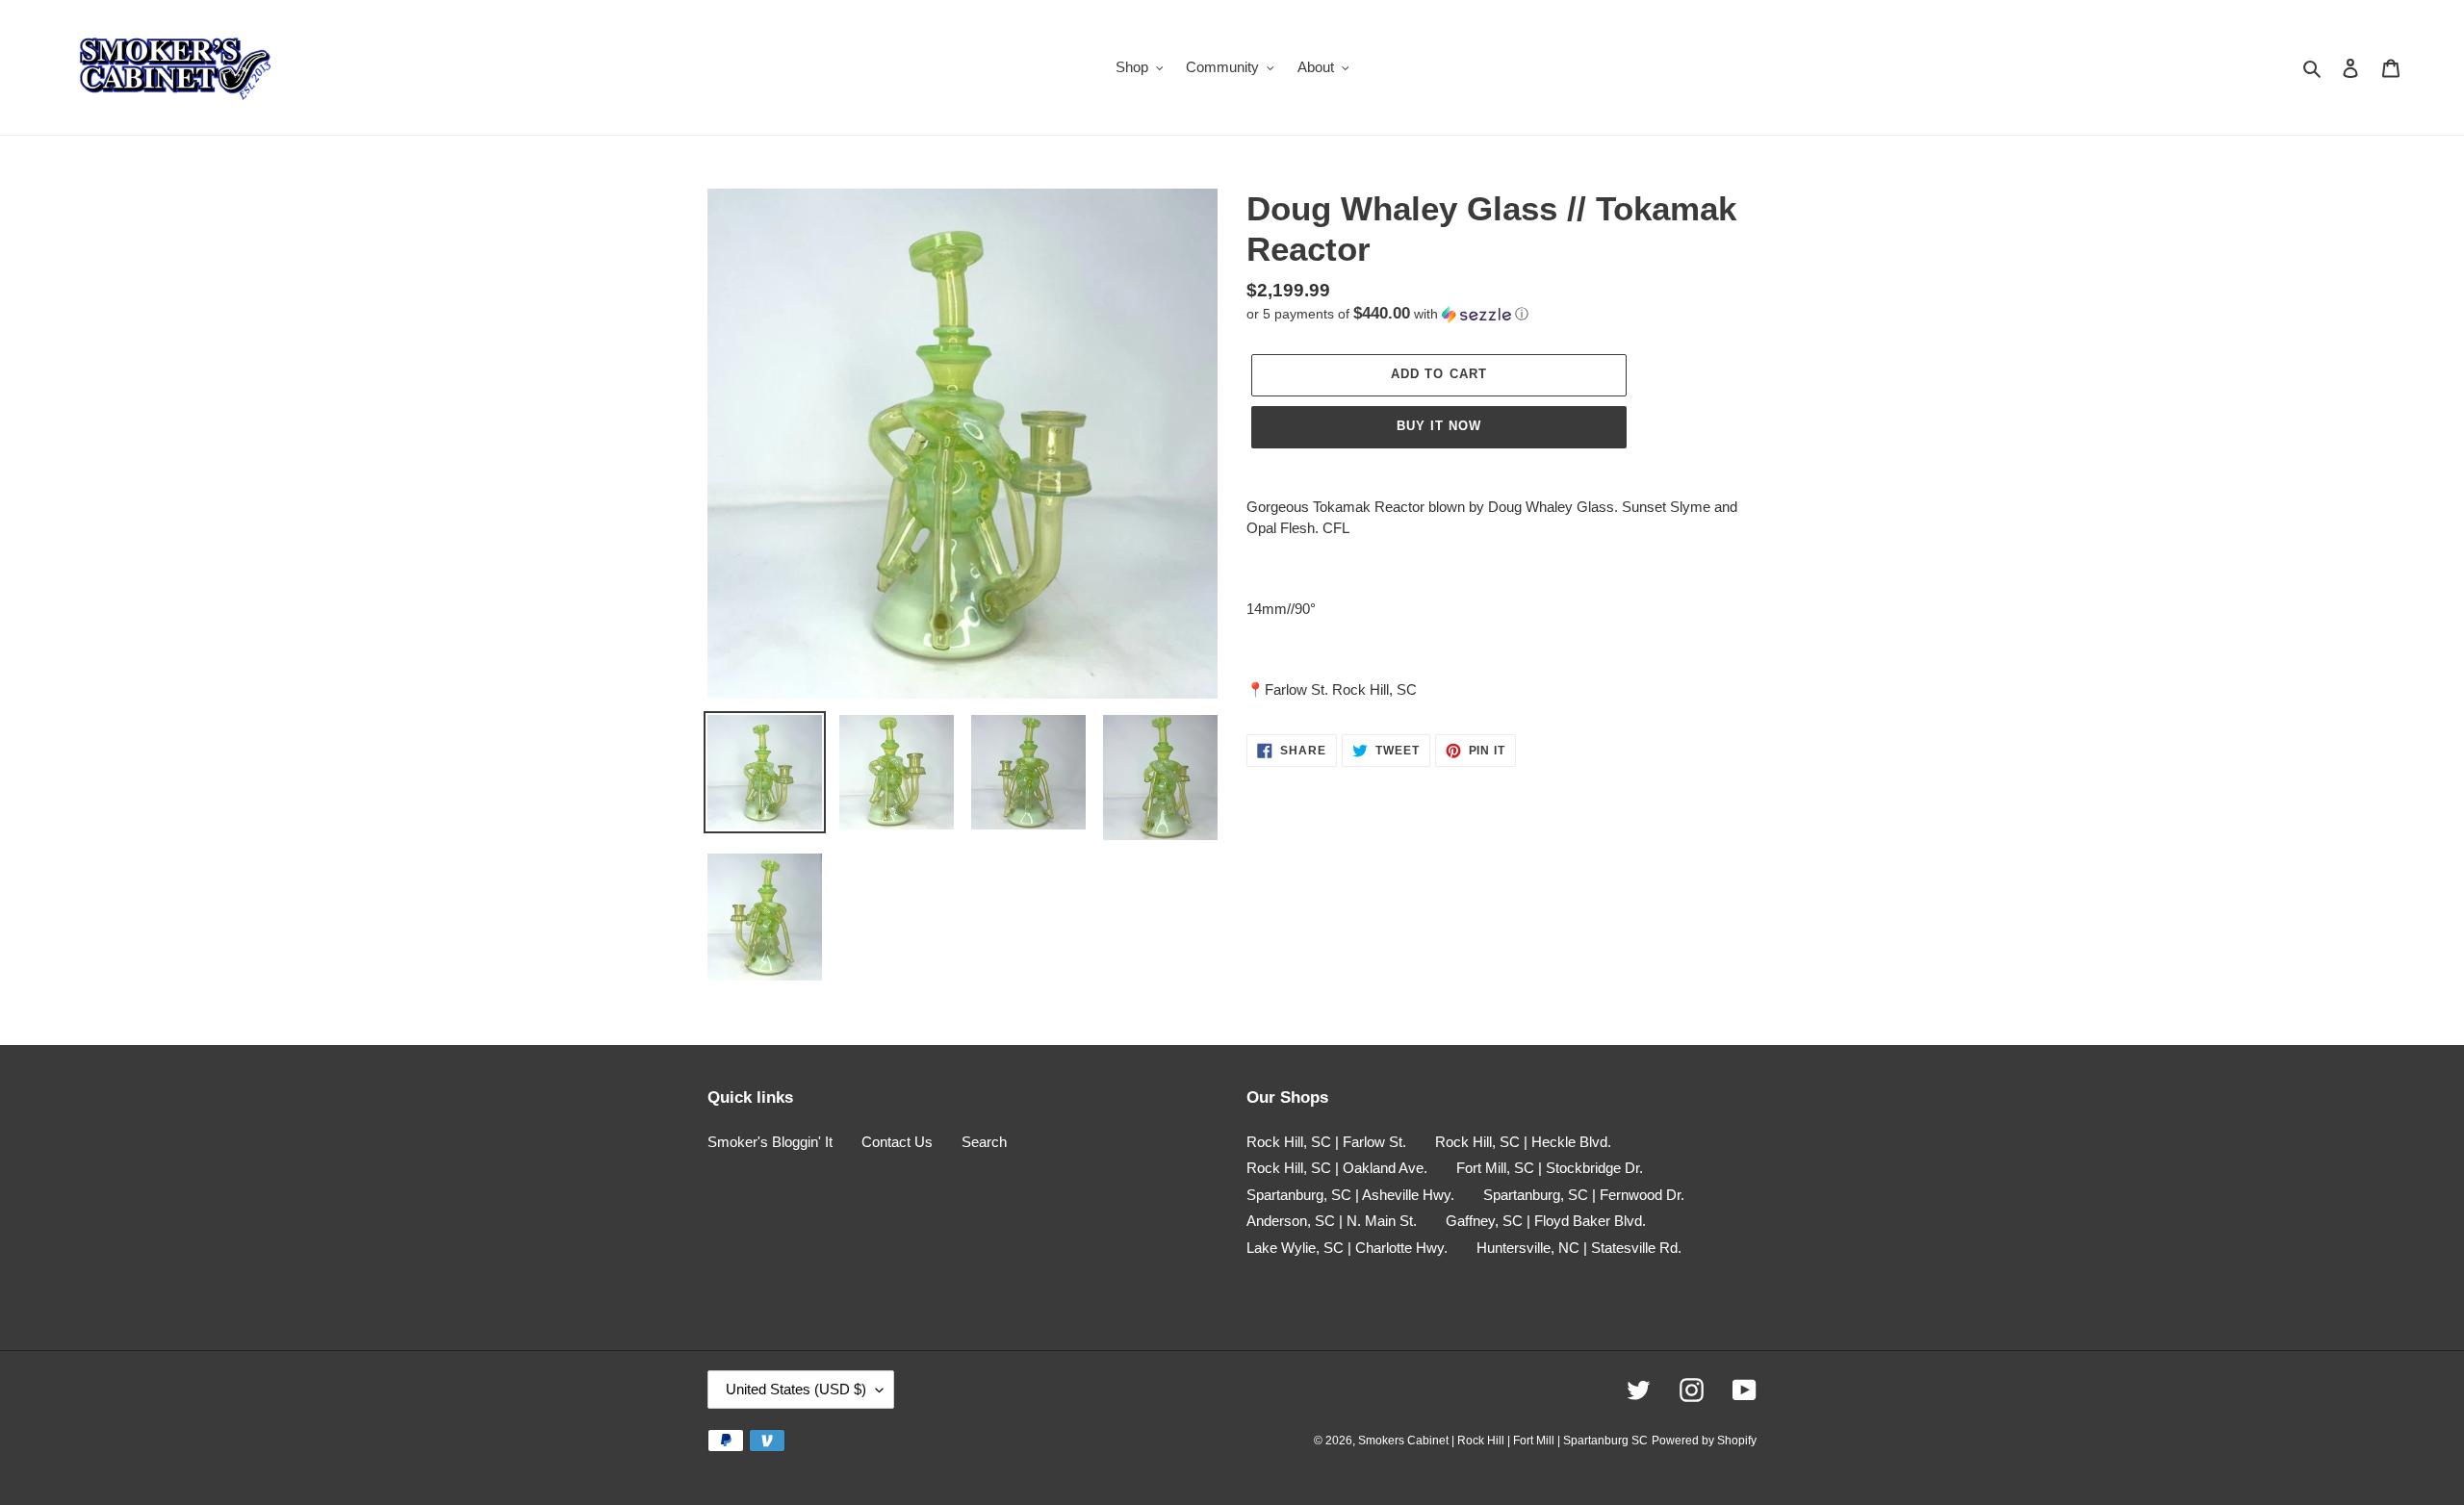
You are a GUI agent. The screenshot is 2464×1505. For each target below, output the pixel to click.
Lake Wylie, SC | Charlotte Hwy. (1347, 1248)
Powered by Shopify (1704, 1441)
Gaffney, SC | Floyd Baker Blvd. (1546, 1221)
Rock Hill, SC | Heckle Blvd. (1523, 1142)
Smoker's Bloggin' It (770, 1142)
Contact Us (897, 1142)
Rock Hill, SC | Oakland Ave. (1337, 1168)
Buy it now (1439, 426)
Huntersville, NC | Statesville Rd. (1579, 1248)
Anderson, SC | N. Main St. (1332, 1221)
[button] (1387, 314)
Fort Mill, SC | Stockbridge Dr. (1550, 1168)
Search (984, 1142)
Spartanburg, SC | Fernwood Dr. (1584, 1195)
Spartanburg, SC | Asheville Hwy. (1350, 1195)
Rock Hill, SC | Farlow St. (1326, 1142)
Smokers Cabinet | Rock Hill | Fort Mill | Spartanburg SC (1503, 1441)
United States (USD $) (796, 1389)
